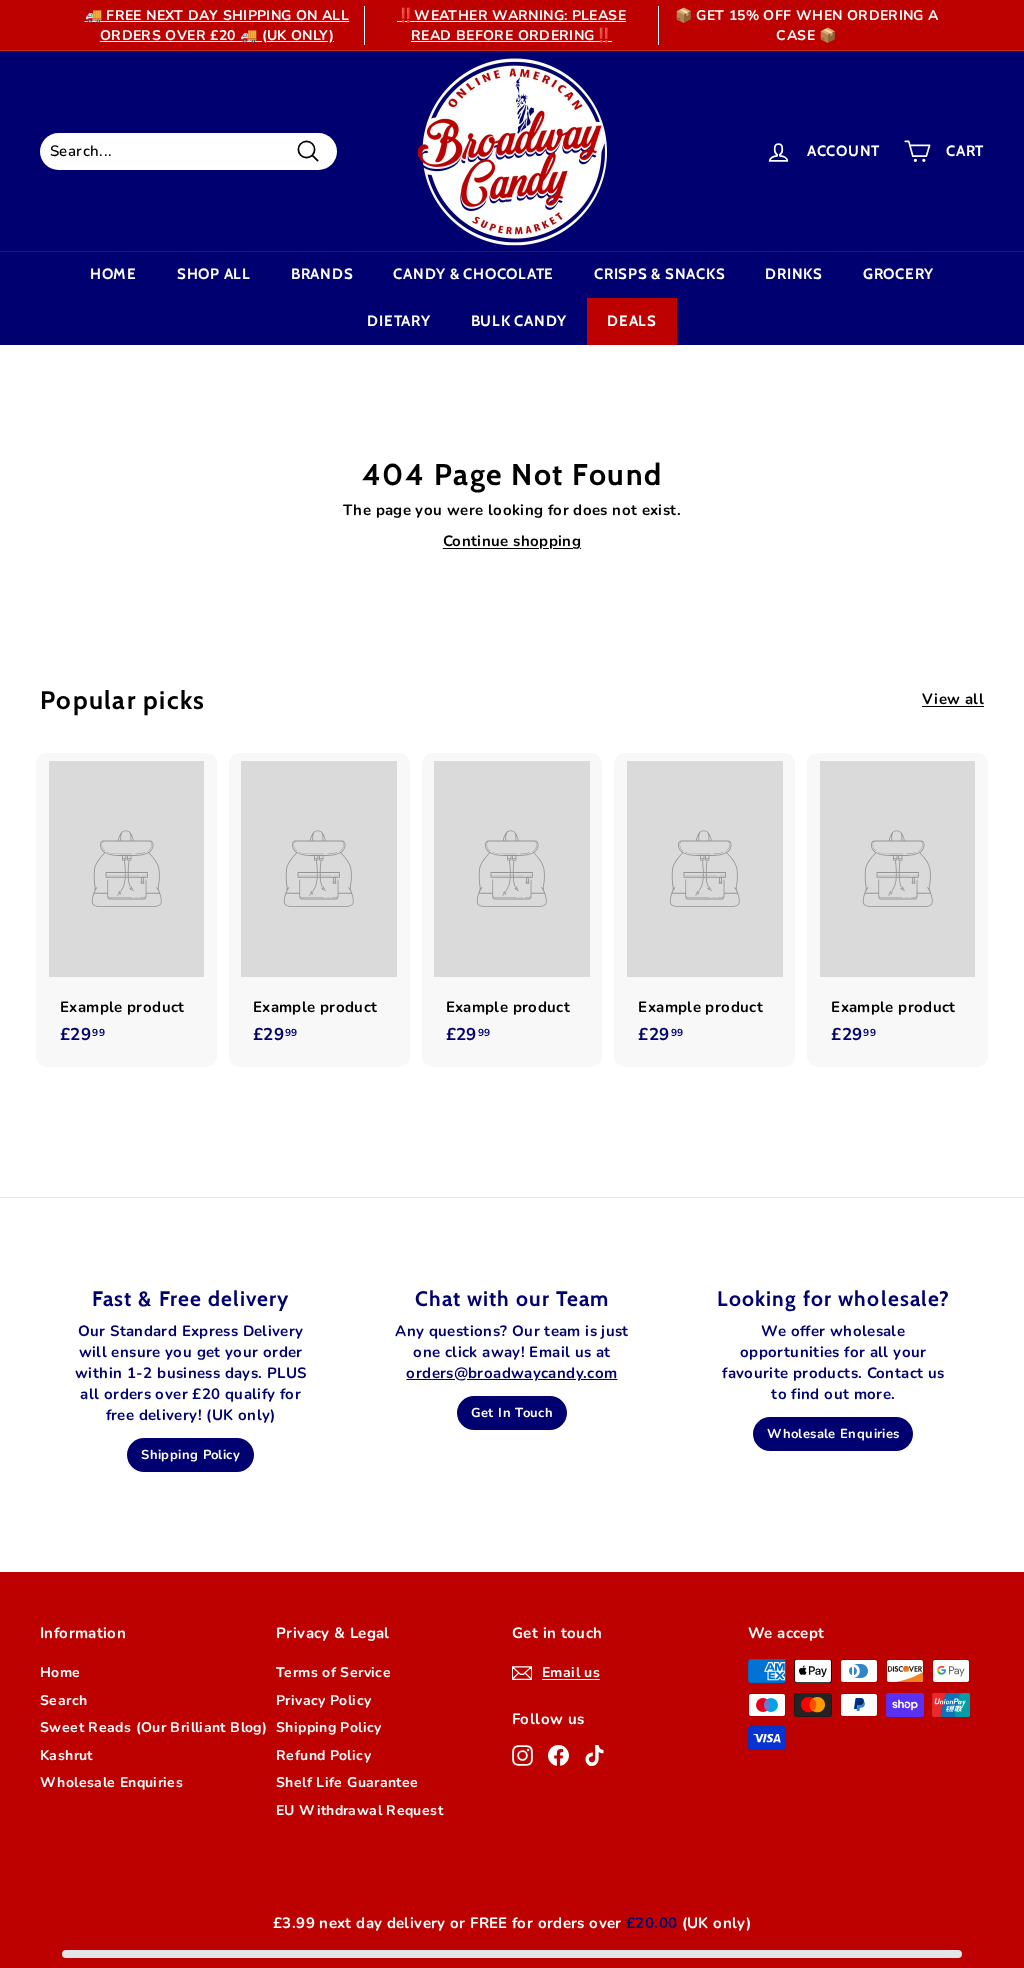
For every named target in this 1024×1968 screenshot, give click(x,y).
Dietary (398, 321)
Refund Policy (323, 1755)
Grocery (898, 274)
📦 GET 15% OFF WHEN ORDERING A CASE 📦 (807, 25)
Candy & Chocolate (473, 274)
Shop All (214, 274)
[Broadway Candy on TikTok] (594, 1755)
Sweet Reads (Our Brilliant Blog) (153, 1727)
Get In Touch (512, 1413)
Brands (322, 274)
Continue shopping (512, 541)
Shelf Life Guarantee (347, 1782)
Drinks (794, 274)
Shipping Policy (190, 1455)
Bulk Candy (519, 321)
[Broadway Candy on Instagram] (522, 1755)
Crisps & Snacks (659, 274)
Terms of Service (333, 1672)
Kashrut (66, 1755)
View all (953, 699)
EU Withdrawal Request (359, 1810)
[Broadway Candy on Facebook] (558, 1755)
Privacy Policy (323, 1700)
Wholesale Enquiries (833, 1434)
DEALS (632, 321)
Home (113, 274)
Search (63, 1700)
